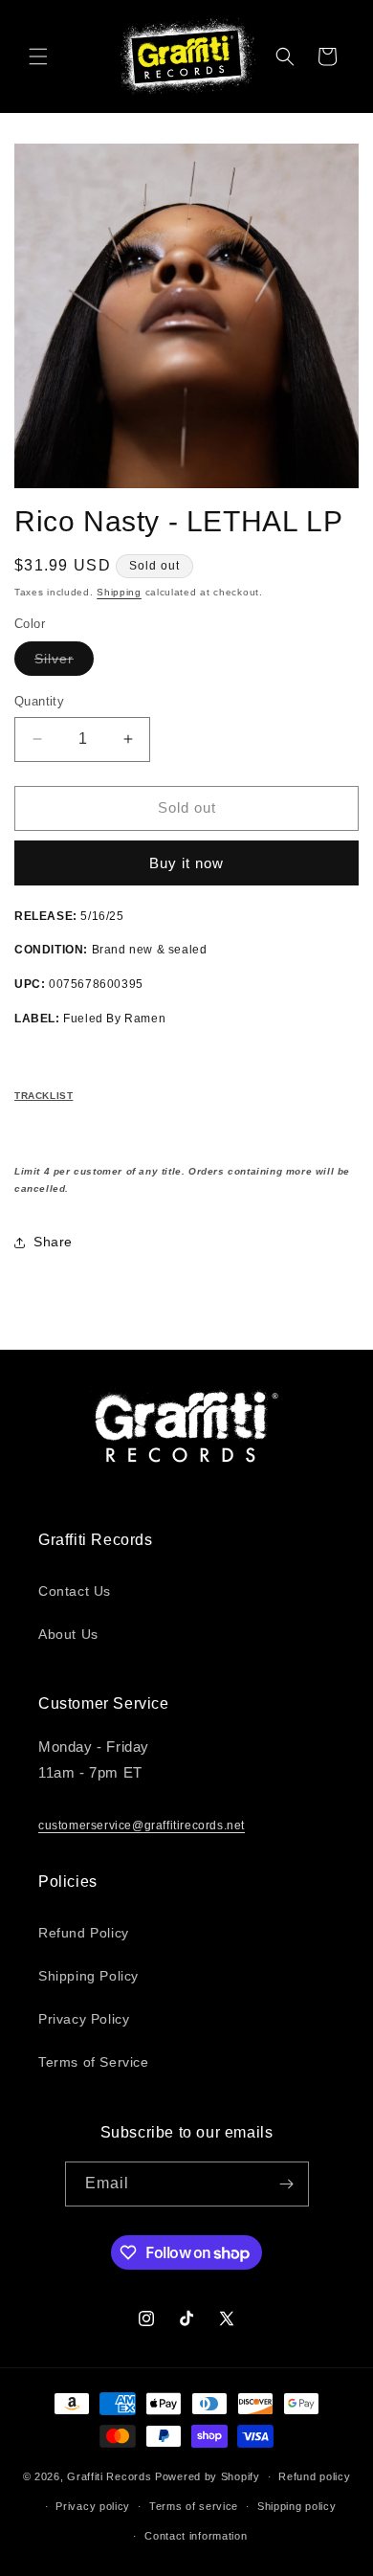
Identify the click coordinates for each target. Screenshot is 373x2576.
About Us (68, 1634)
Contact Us (75, 1591)
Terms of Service (94, 2062)
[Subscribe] (287, 2184)
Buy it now (186, 863)
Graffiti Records (109, 2476)
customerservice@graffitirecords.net (142, 1826)
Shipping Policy (88, 1976)
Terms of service (194, 2506)
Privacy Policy (84, 2019)
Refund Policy (84, 1933)
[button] (38, 56)
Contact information (196, 2536)
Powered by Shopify (208, 2476)
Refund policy (314, 2476)
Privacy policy (93, 2506)
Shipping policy (297, 2506)
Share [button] (53, 1242)
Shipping (119, 592)
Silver (64, 663)
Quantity (39, 701)
